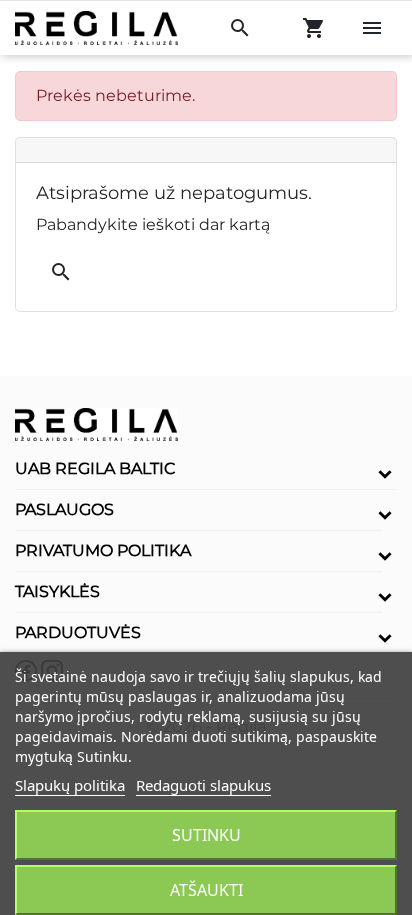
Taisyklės (57, 591)
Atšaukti (206, 890)
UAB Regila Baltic (95, 468)
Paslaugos (64, 509)
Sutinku (206, 835)
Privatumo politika (103, 550)
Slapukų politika (70, 785)
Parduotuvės (78, 632)
